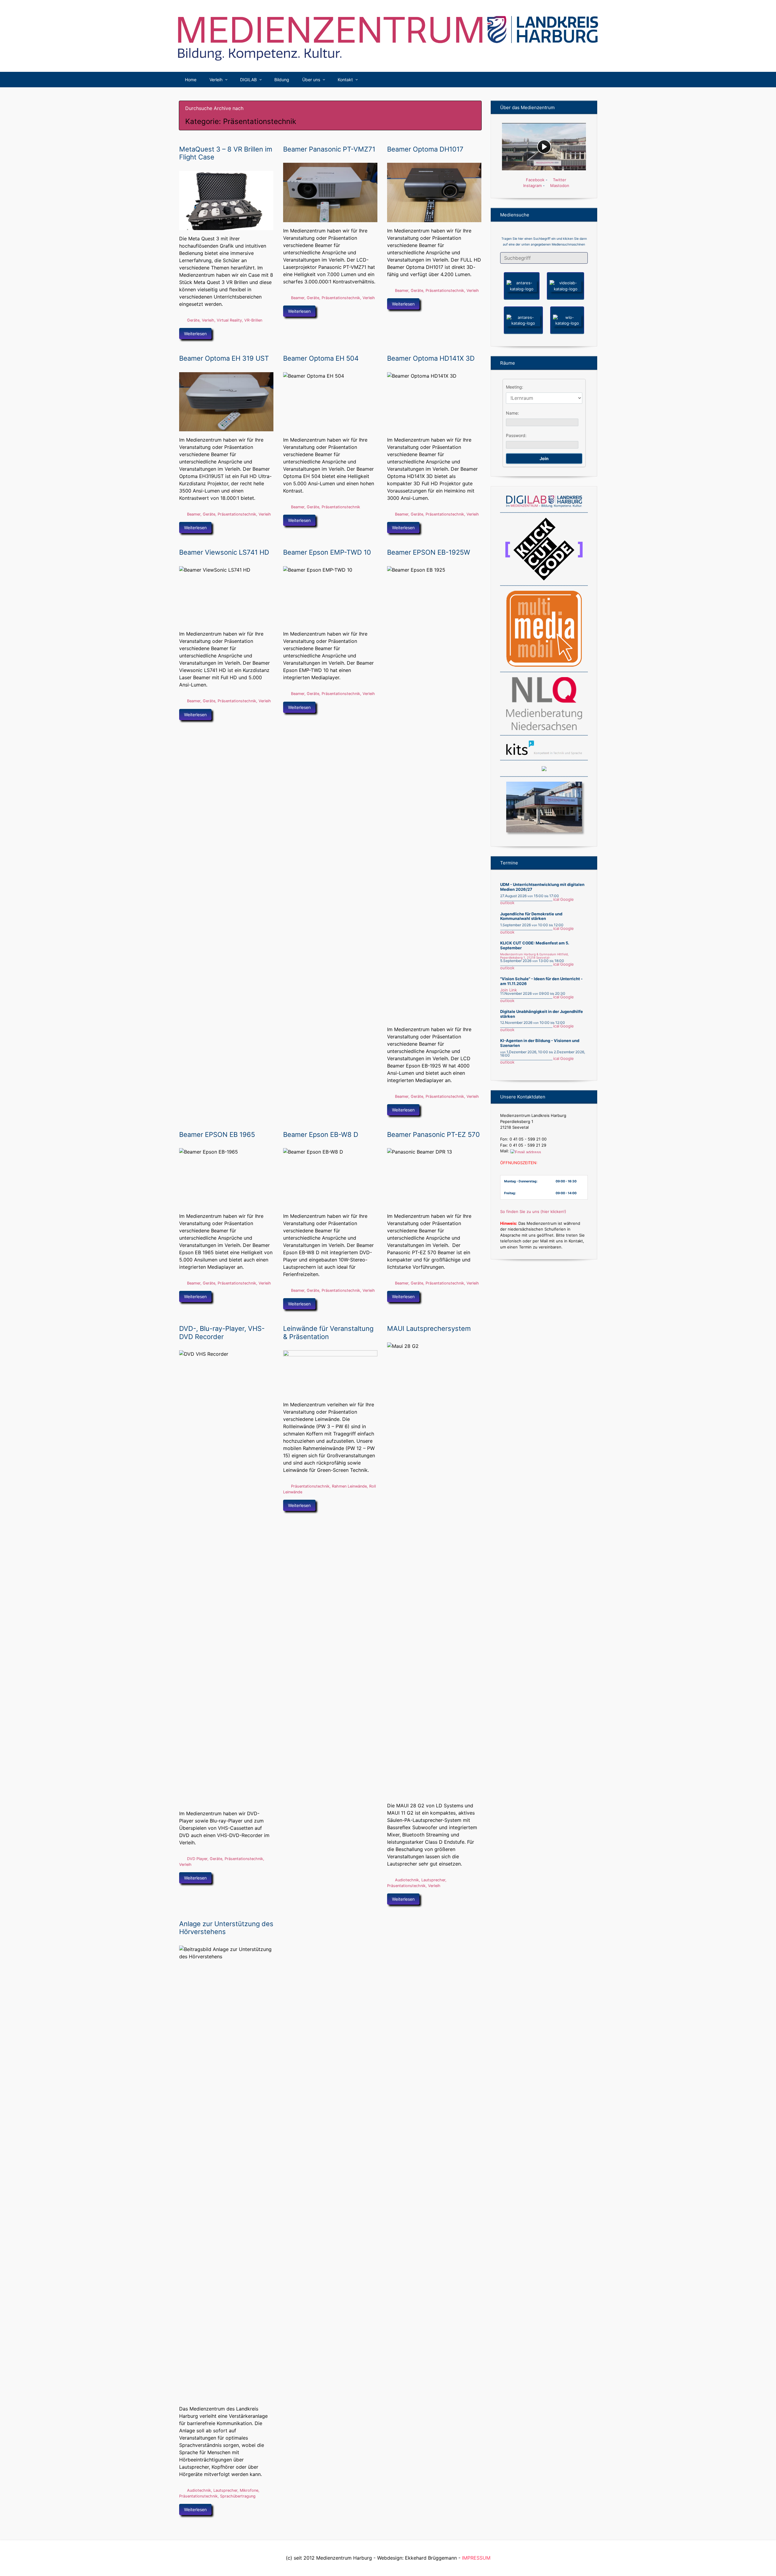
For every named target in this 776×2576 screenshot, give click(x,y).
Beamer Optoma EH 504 (321, 358)
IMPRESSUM (476, 2558)
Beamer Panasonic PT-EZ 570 (433, 1134)
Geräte (193, 320)
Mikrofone (249, 2490)
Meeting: (515, 387)
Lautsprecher (433, 1880)
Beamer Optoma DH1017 (425, 149)
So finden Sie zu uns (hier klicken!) (533, 1211)
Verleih (208, 320)
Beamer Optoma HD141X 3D (431, 358)
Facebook (535, 180)
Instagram (532, 185)
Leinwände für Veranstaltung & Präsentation (328, 1332)
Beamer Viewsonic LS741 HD (224, 552)
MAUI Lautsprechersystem (429, 1328)
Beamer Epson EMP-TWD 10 (327, 552)
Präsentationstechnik (341, 298)
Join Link (508, 990)
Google (567, 899)
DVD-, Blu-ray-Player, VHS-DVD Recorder (222, 1332)
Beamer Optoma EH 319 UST (224, 358)
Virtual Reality (229, 320)
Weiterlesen (195, 334)
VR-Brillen (253, 320)
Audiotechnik (407, 1880)
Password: (516, 435)
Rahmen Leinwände (349, 1486)
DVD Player (197, 1859)
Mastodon (559, 185)
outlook (507, 903)
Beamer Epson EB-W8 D (321, 1134)
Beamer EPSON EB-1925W (429, 552)
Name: (512, 413)
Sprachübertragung (238, 2496)
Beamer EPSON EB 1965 (217, 1134)
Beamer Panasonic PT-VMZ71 (329, 149)
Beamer (298, 298)
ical (556, 899)
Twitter (559, 180)
